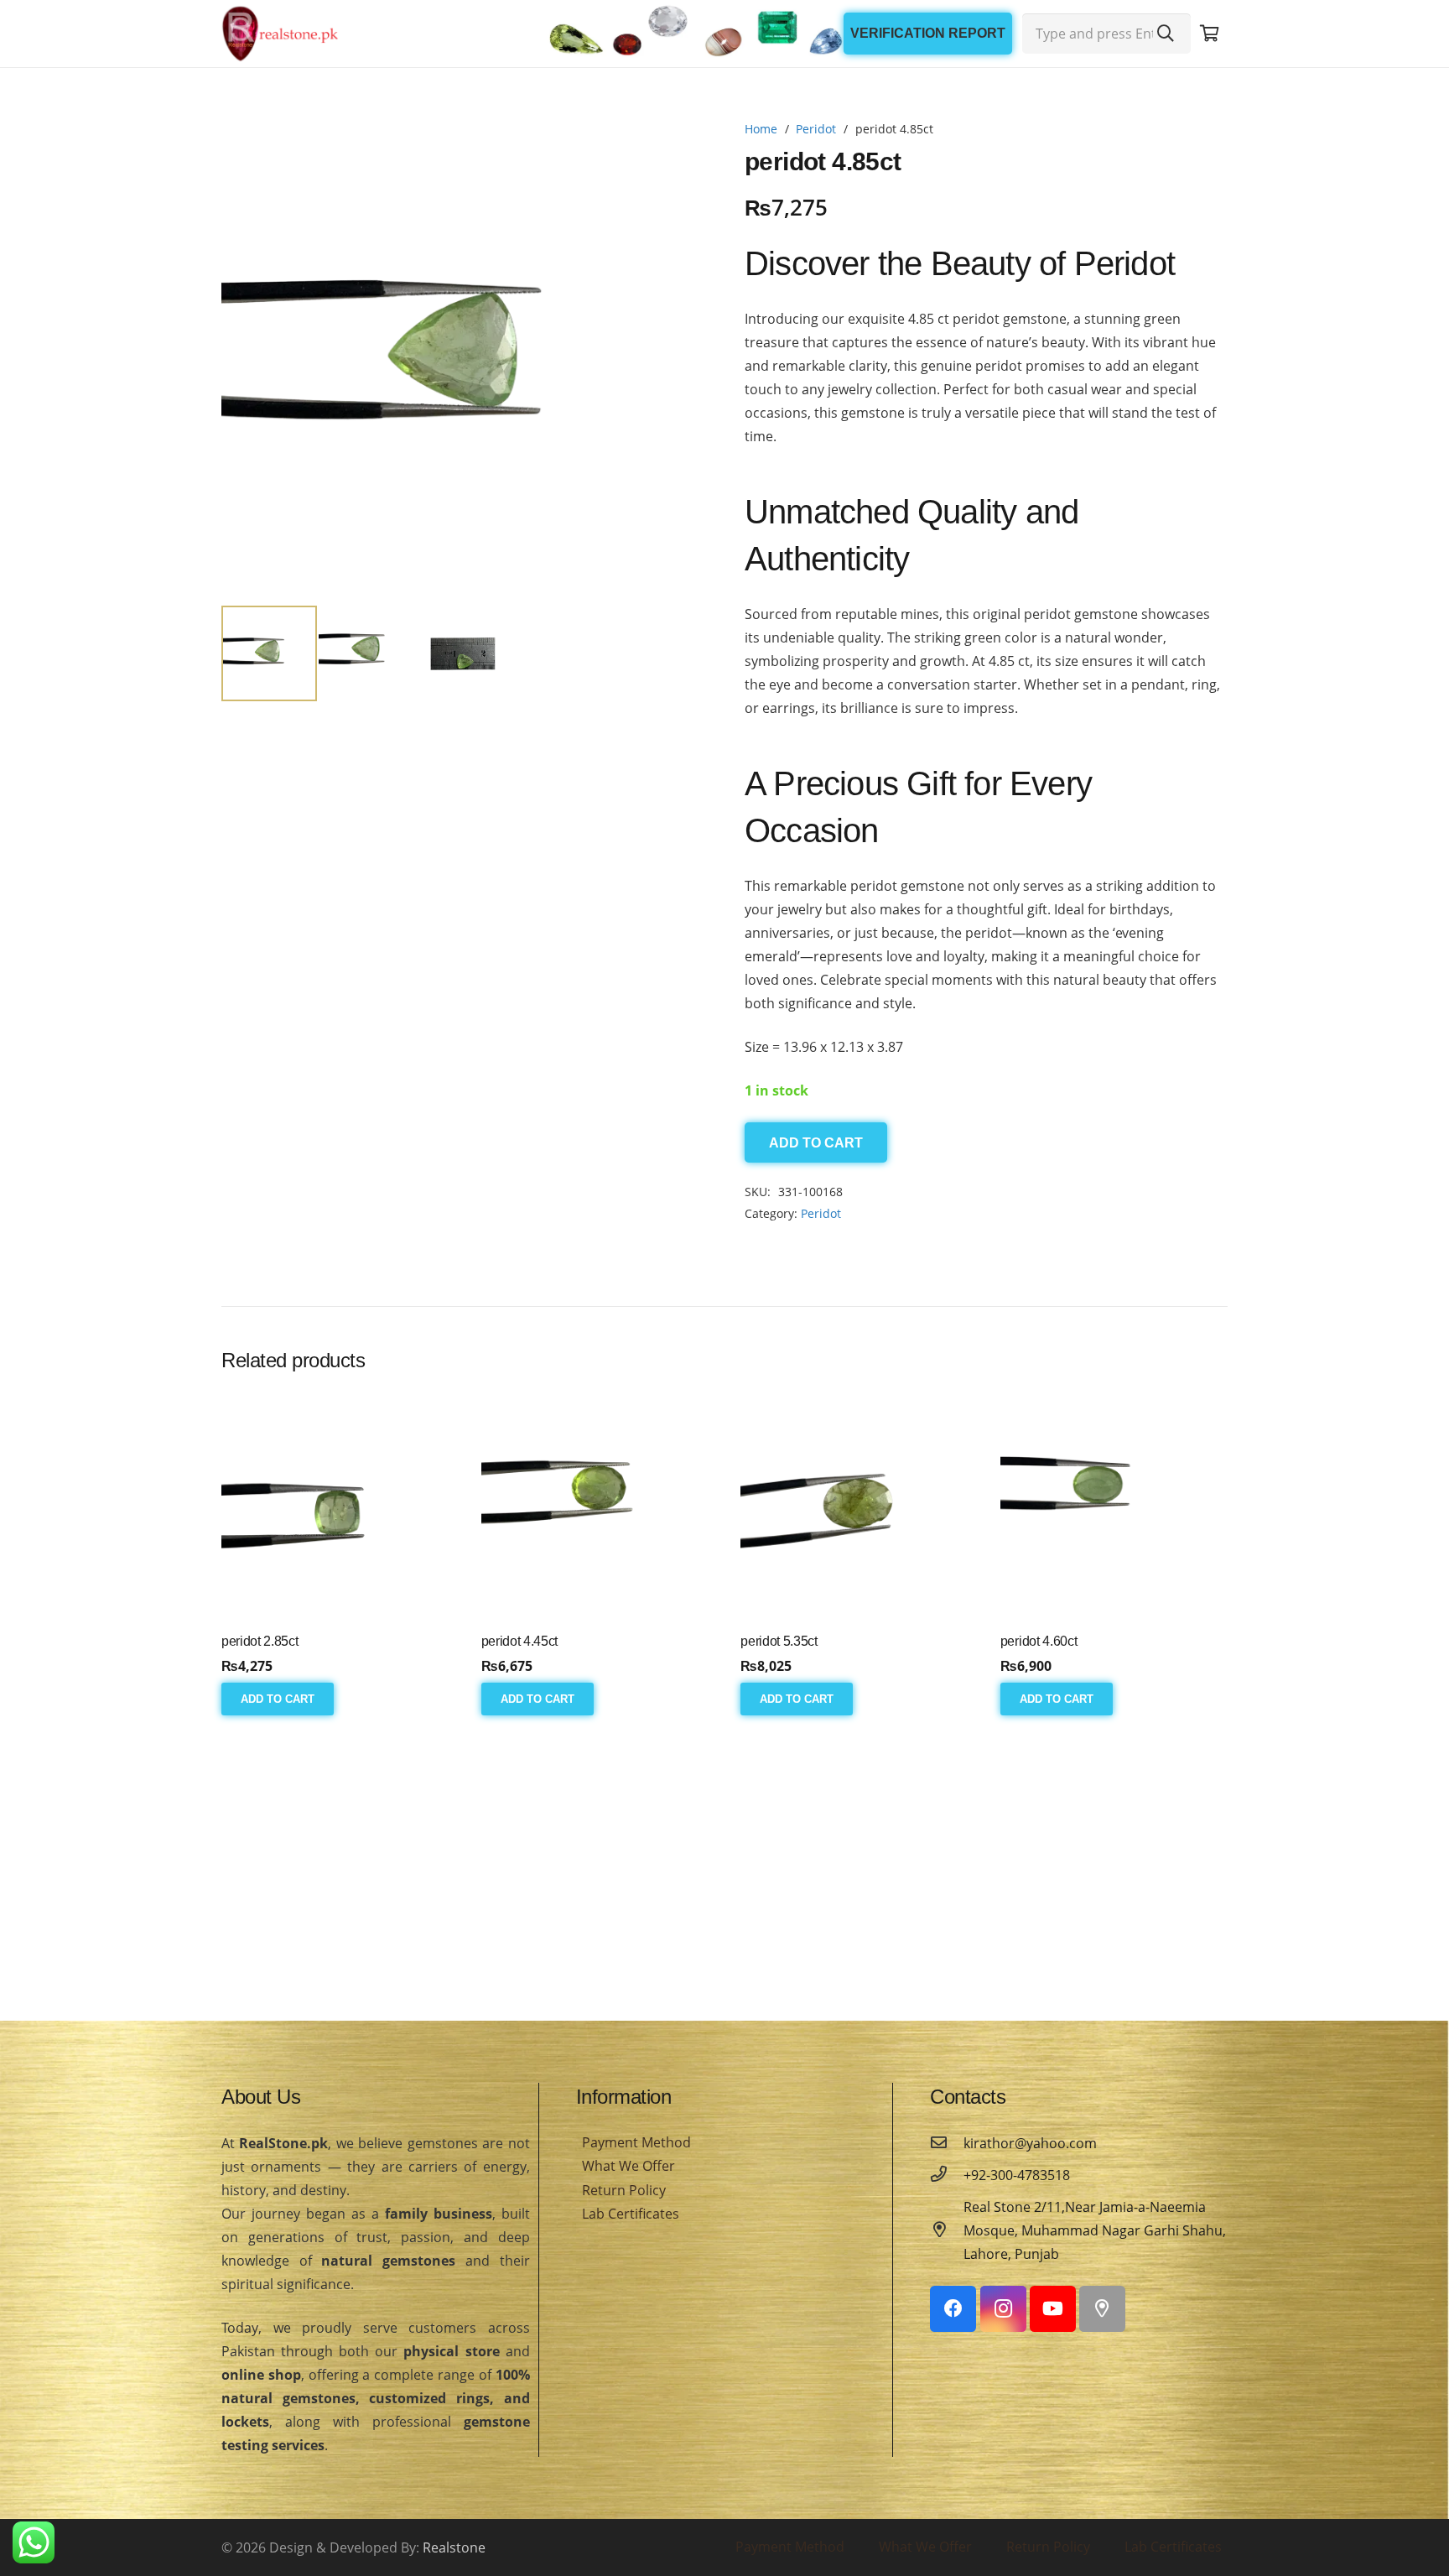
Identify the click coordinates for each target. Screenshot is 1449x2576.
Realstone (454, 2547)
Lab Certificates (631, 2214)
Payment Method (636, 2142)
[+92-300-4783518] (947, 2175)
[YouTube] (1053, 2309)
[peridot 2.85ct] (335, 1508)
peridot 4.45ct (520, 1641)
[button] (678, 148)
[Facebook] (953, 2309)
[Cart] (1209, 34)
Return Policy (624, 2190)
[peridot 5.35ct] (854, 1508)
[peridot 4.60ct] (1114, 1508)
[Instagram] (1003, 2309)
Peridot (816, 129)
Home (761, 129)
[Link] (280, 34)
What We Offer (628, 2166)
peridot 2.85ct (260, 1641)
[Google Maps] (1102, 2309)
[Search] (1166, 34)
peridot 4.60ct (1039, 1641)
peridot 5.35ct (779, 1641)
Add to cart (816, 1143)
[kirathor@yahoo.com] (947, 2143)
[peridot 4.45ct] (595, 1508)
